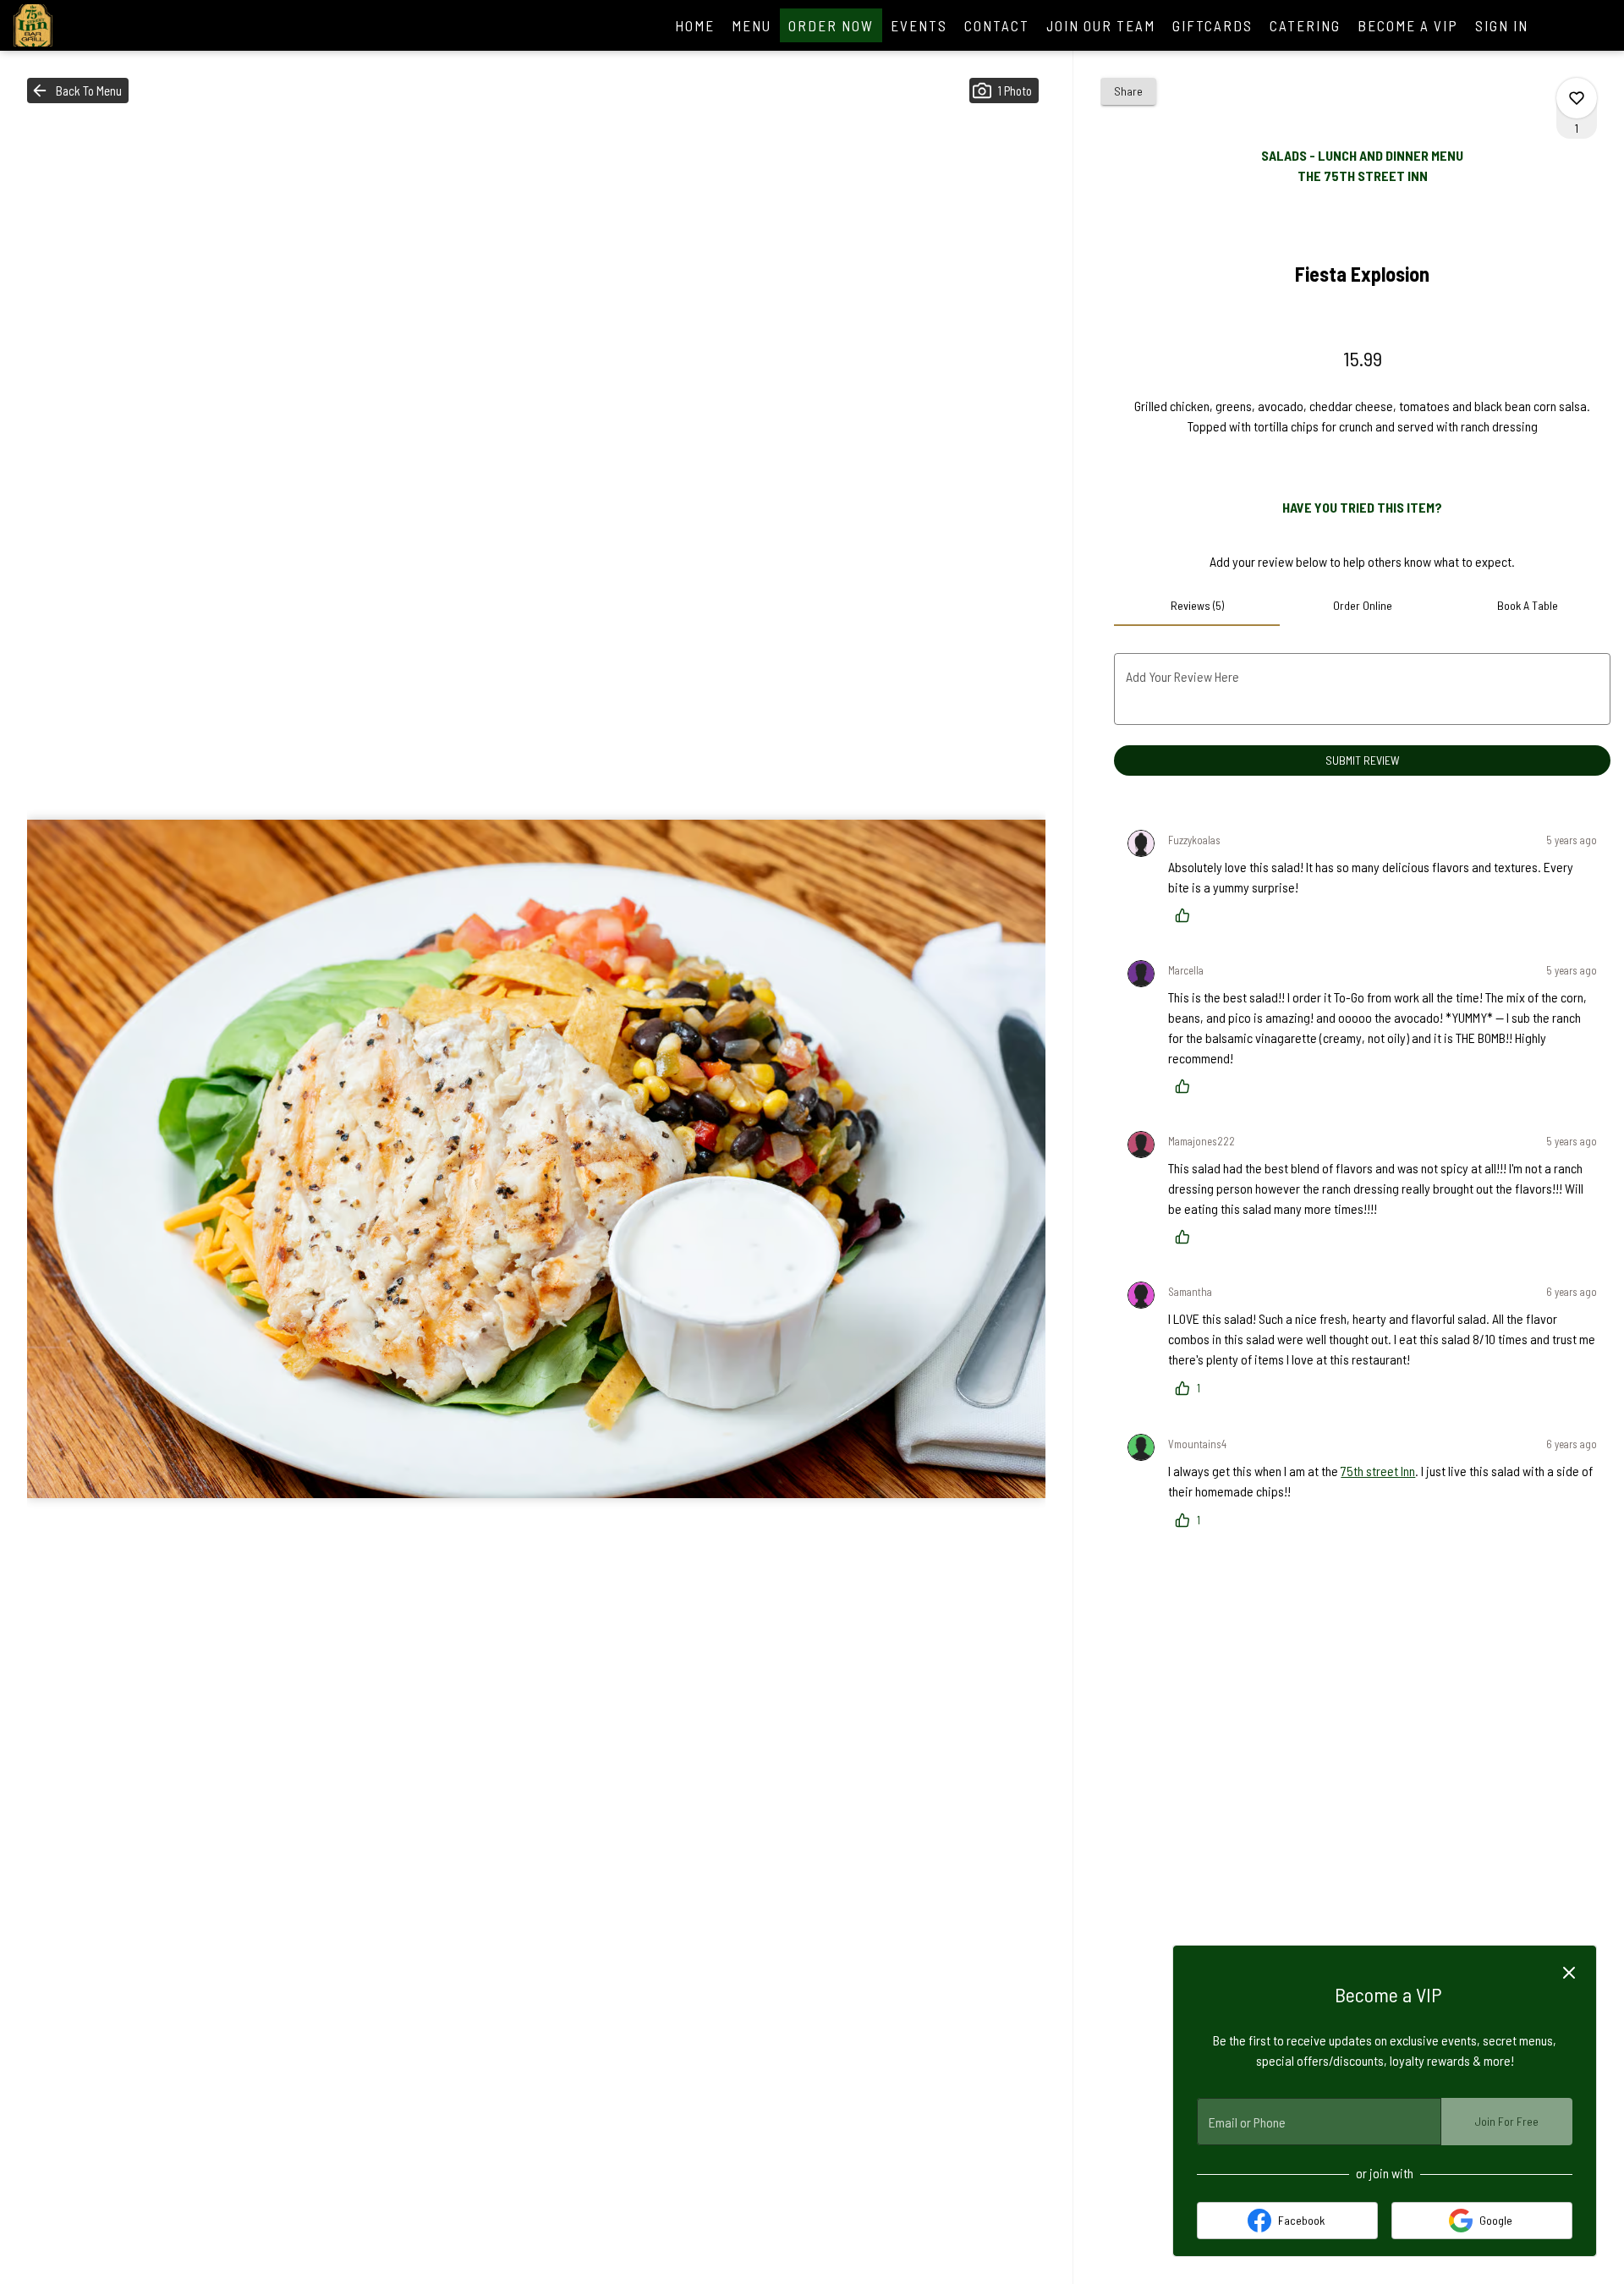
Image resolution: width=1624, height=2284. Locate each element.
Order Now (831, 25)
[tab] (1197, 606)
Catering (1305, 25)
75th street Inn (1378, 1471)
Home (695, 25)
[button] (78, 91)
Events (919, 25)
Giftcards (1213, 25)
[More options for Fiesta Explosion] (1577, 98)
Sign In (1502, 25)
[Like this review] (1187, 915)
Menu (752, 25)
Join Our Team (1101, 25)
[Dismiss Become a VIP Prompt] (1569, 1973)
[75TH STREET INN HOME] (90, 25)
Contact (997, 25)
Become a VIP (1408, 25)
